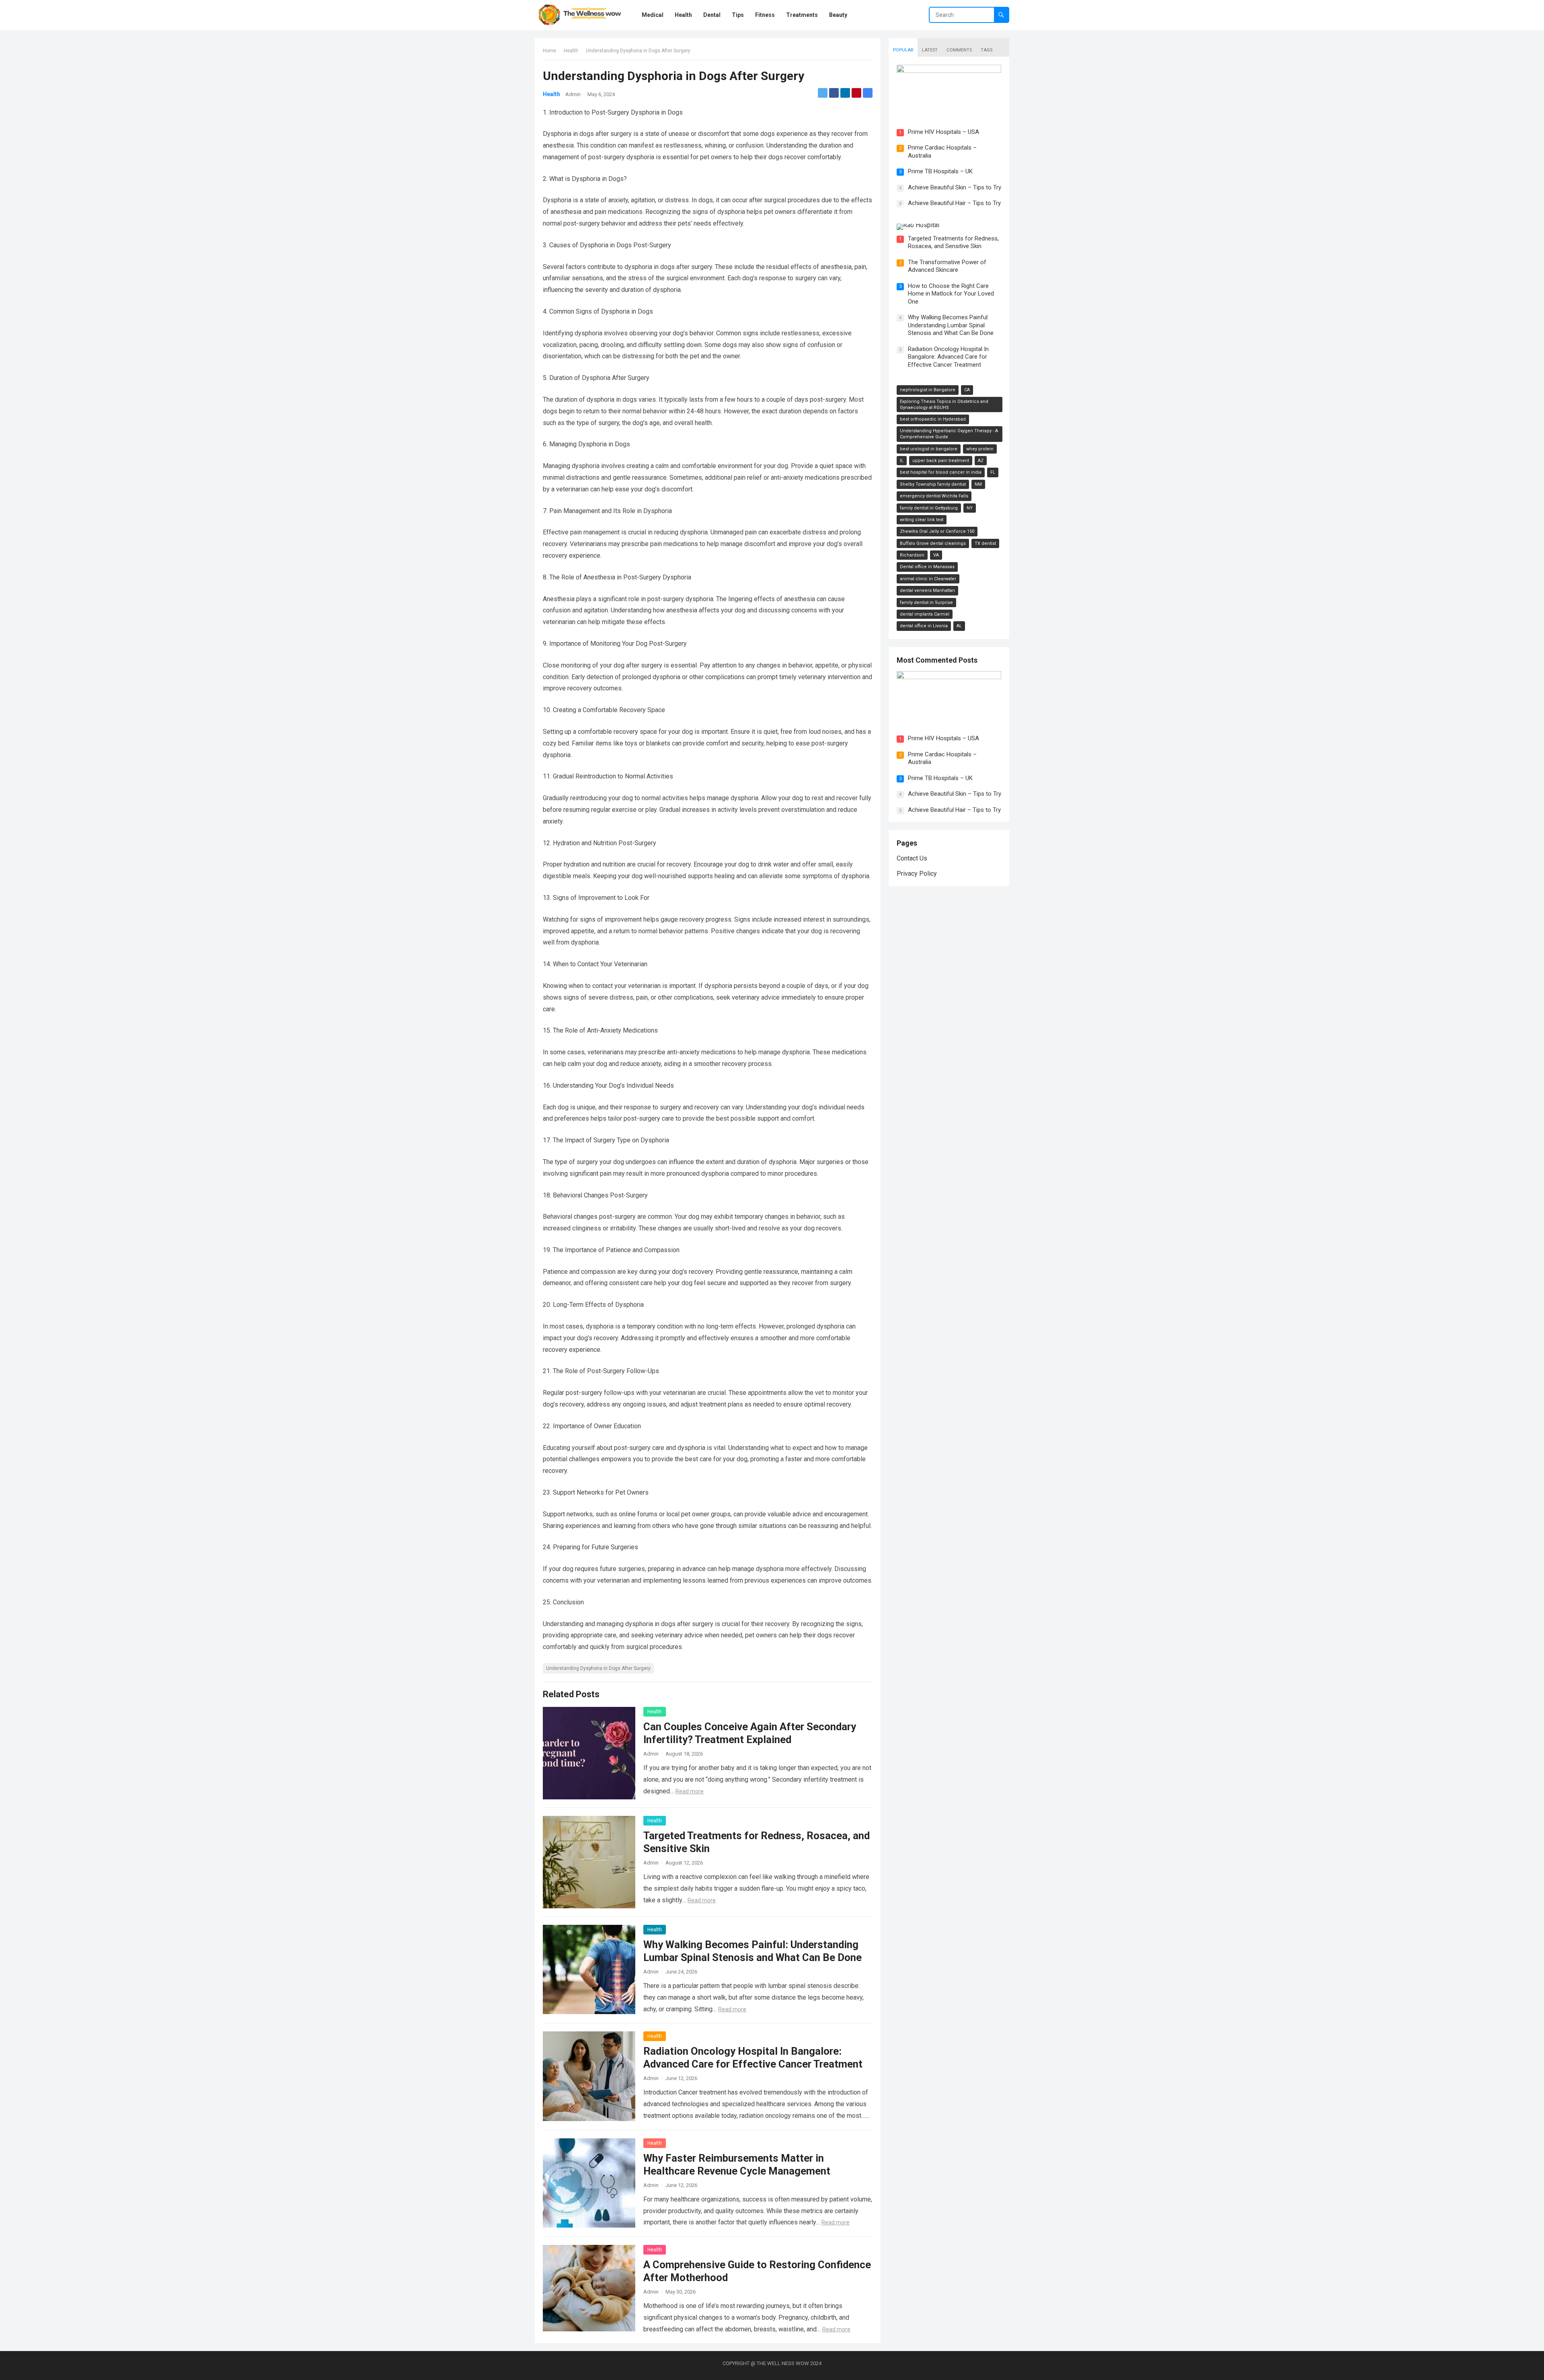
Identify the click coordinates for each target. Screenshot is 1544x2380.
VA (936, 555)
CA (967, 390)
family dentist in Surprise (926, 603)
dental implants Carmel (925, 614)
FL (993, 472)
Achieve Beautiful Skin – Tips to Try (955, 187)
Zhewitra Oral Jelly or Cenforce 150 (937, 531)
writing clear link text (922, 520)
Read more (690, 1791)
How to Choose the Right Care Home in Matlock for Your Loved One (951, 294)
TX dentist (985, 543)
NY (970, 508)
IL (902, 461)
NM (978, 484)
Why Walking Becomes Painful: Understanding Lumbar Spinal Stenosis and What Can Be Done (951, 325)
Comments (959, 50)
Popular (903, 50)
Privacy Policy (917, 874)
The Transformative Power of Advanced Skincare (947, 266)
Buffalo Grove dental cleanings (933, 543)
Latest (930, 50)
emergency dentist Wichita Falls (934, 496)
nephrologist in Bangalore (928, 390)
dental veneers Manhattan (927, 590)
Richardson (912, 555)
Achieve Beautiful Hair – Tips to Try (954, 810)
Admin (573, 94)
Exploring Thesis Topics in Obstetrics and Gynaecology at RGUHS (944, 405)
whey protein (980, 449)
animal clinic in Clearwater (928, 579)
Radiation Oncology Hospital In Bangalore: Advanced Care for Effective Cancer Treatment (948, 357)
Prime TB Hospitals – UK (940, 171)
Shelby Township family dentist (933, 484)
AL (959, 626)
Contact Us (912, 858)
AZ (981, 461)
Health (571, 51)
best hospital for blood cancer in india (941, 472)
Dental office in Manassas (927, 567)
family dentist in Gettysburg (929, 508)
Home (549, 51)
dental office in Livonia (924, 626)
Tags (987, 50)
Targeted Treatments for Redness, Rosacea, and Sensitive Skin (953, 242)
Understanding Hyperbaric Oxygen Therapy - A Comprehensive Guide (949, 434)
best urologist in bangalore (929, 449)
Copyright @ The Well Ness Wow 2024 (772, 2363)
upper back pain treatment (941, 461)
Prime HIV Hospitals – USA (943, 132)
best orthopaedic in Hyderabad (933, 419)
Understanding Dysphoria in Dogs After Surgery (598, 1668)
